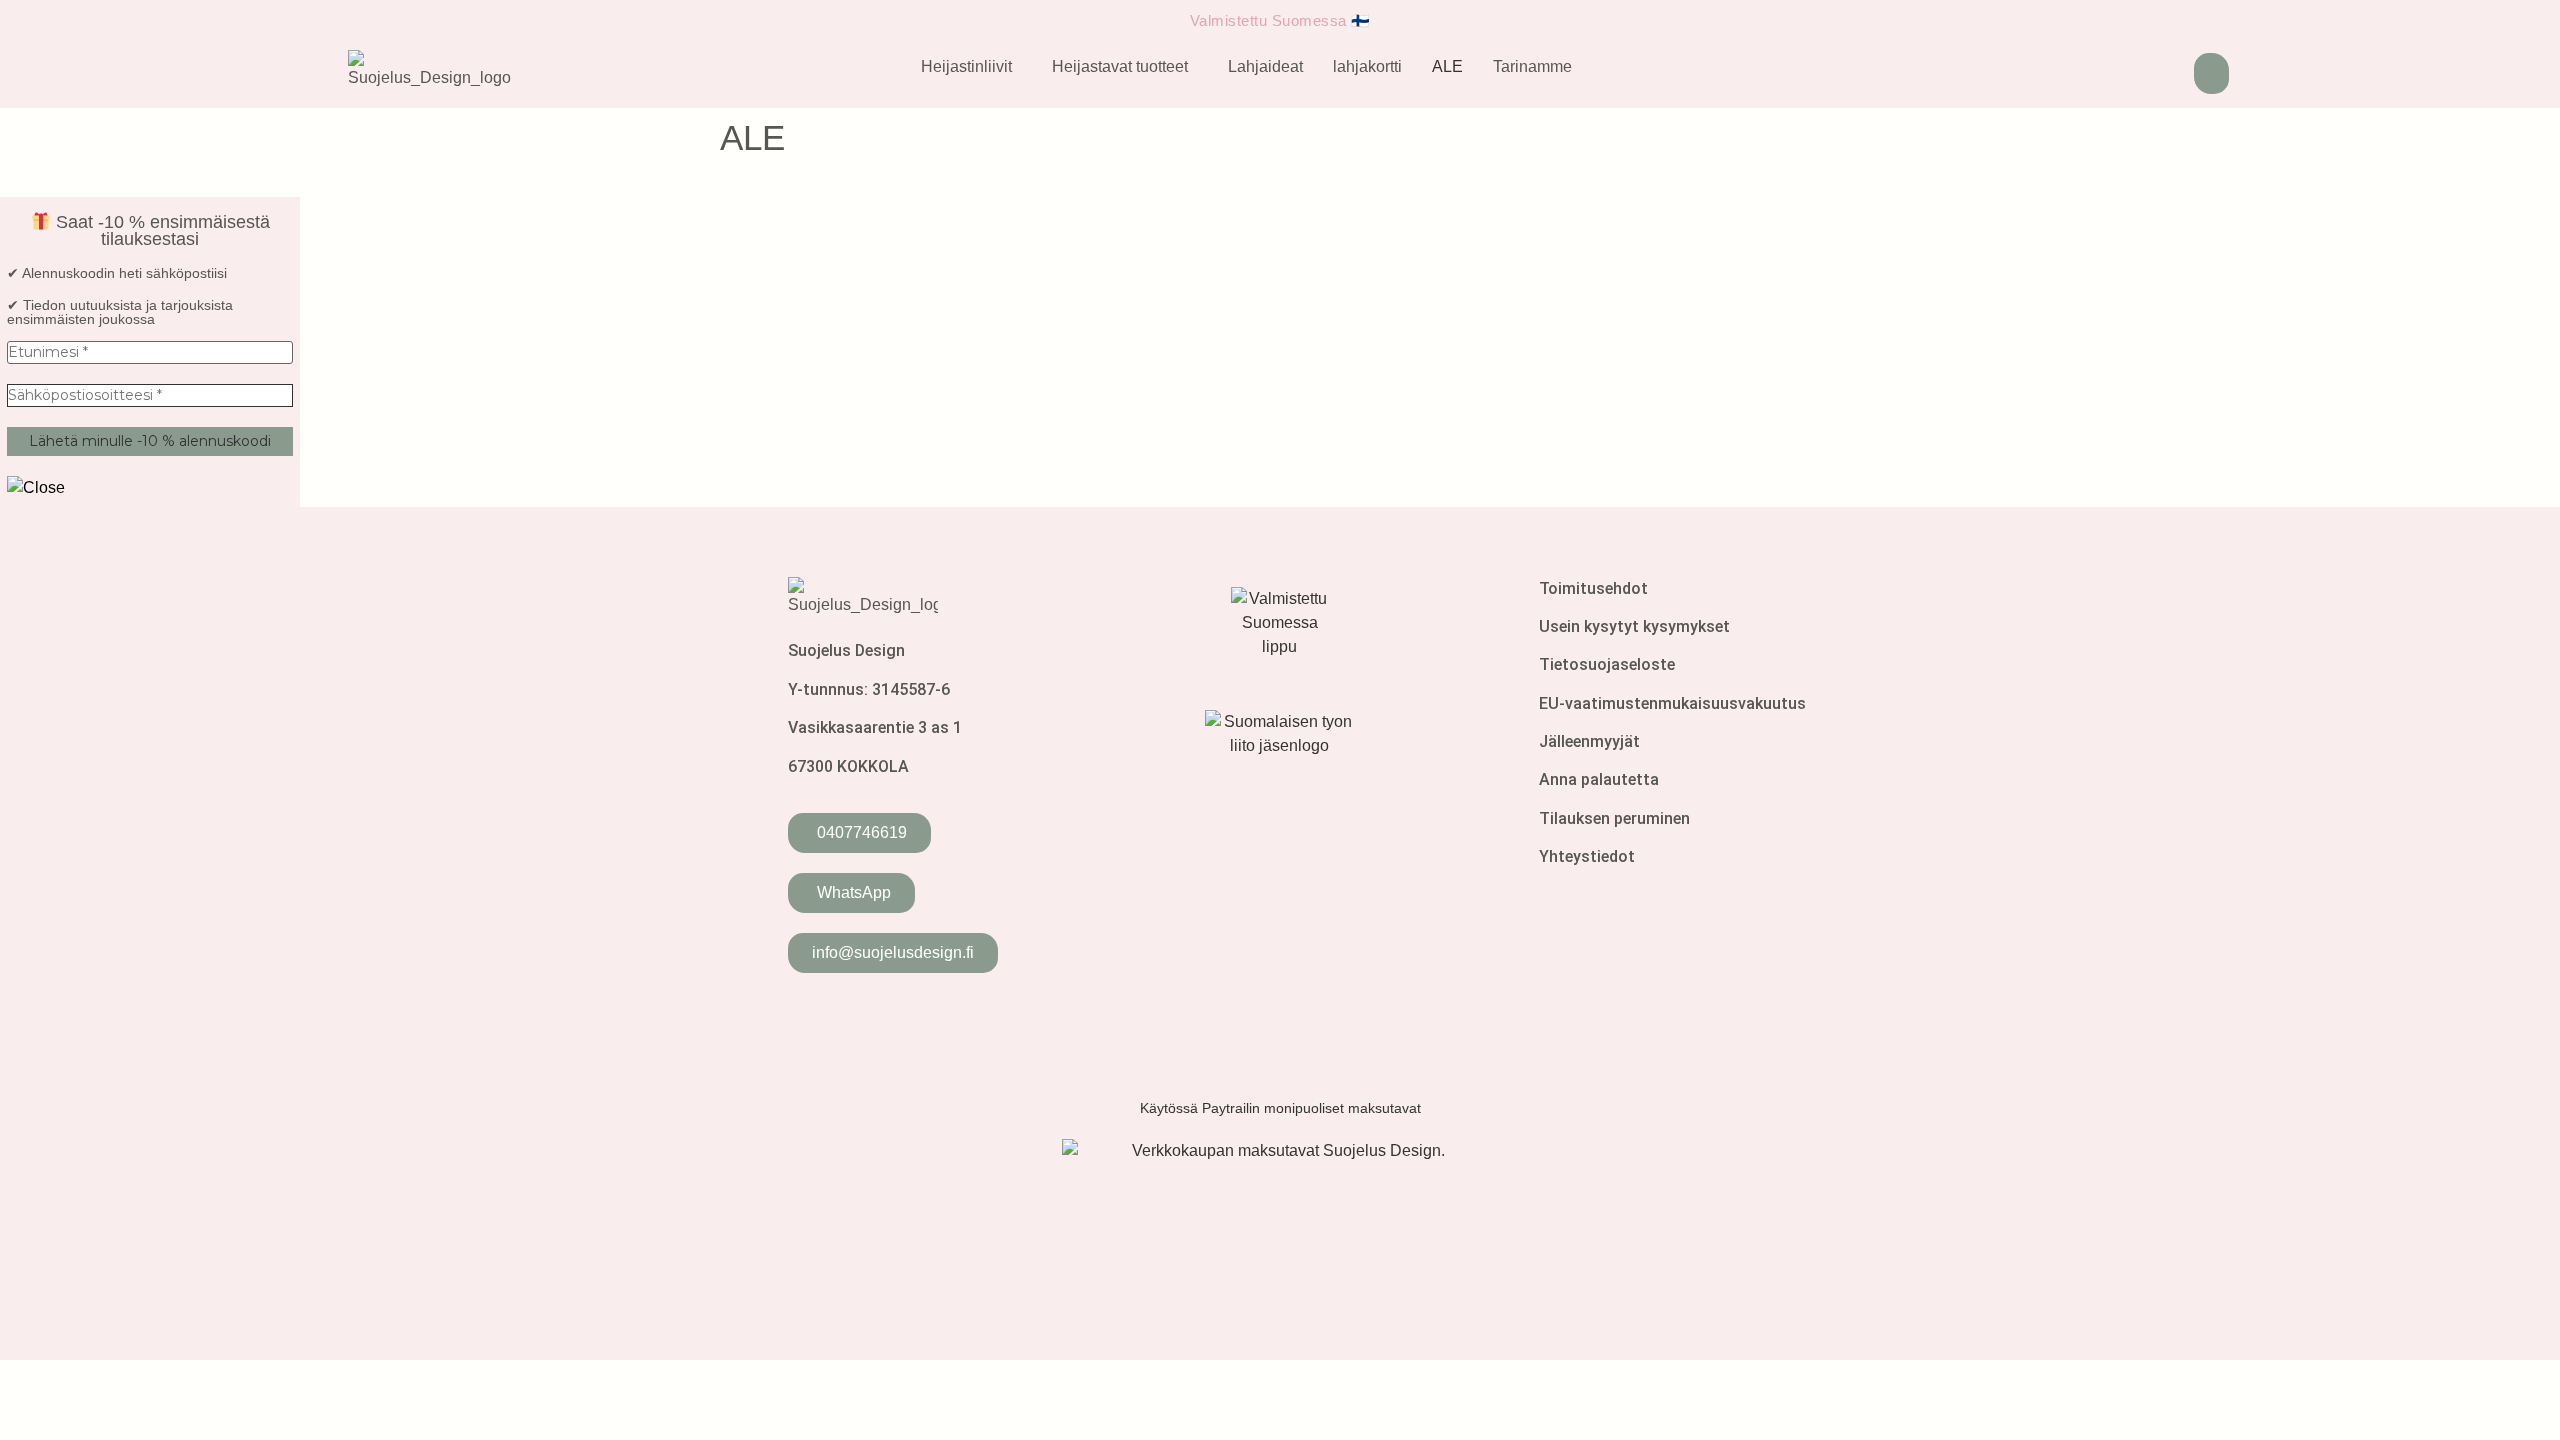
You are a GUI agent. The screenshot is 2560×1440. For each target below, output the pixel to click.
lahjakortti (1367, 66)
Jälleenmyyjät (1589, 741)
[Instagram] (874, 1018)
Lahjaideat (1265, 66)
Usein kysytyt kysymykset (1634, 626)
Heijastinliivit (966, 66)
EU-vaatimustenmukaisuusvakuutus (1672, 703)
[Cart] (2211, 73)
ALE (1447, 66)
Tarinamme (1532, 66)
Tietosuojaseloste (1607, 664)
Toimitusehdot (1593, 588)
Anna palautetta (1599, 779)
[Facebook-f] (813, 1018)
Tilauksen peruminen (1614, 818)
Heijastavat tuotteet (1120, 66)
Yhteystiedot (1587, 856)
